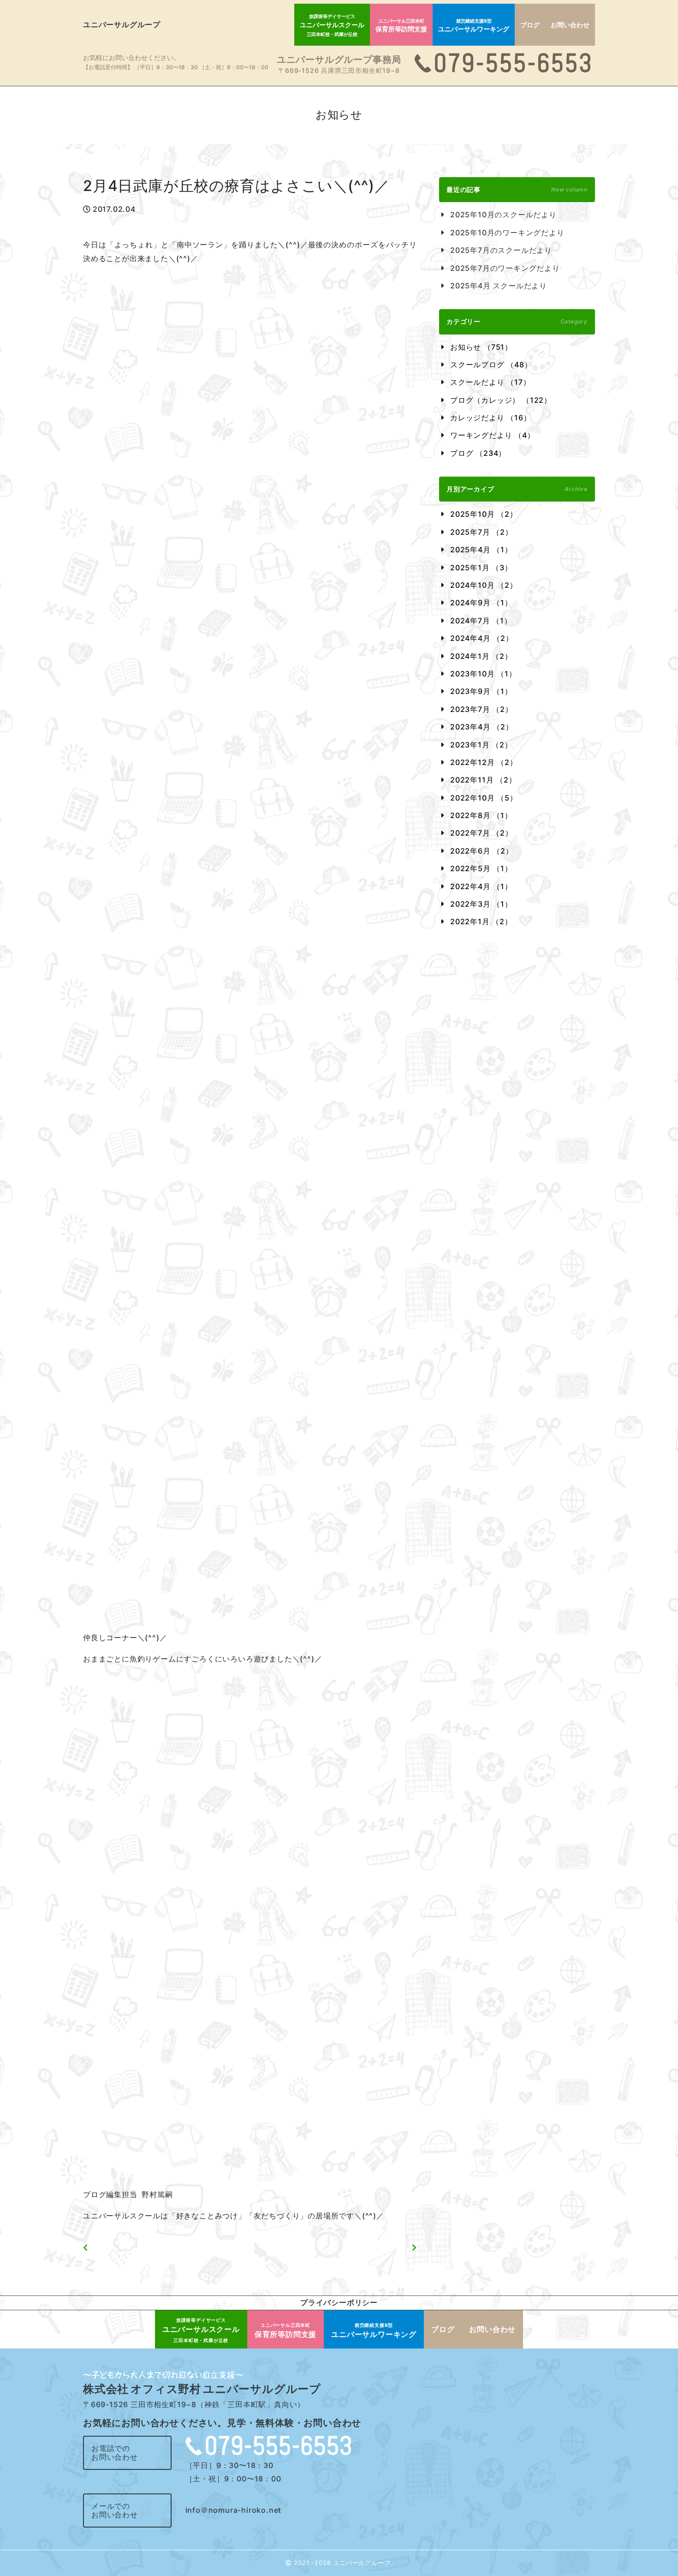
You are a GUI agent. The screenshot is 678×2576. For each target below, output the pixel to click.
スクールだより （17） (491, 382)
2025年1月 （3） (481, 568)
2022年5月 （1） (481, 868)
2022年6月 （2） (482, 851)
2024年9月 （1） (481, 603)
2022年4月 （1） (481, 886)
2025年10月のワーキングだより (507, 233)
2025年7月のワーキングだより (505, 268)
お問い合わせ (570, 25)
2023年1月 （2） (481, 745)
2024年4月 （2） (482, 638)
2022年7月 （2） (482, 833)
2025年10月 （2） (484, 514)
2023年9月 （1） (481, 691)
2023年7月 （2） (482, 709)
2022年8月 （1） (481, 815)
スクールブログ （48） (491, 365)
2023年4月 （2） (482, 727)
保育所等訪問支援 (401, 26)
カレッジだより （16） (491, 418)
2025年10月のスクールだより (503, 215)
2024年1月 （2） (481, 656)
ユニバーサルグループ (122, 24)
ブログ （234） (478, 453)
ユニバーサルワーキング (474, 26)
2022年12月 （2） (484, 762)
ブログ (530, 25)
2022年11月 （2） (483, 780)
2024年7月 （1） (481, 621)
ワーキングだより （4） (493, 435)
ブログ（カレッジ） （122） (501, 400)
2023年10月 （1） (483, 674)
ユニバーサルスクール (332, 25)
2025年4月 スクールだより (499, 286)
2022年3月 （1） (481, 904)
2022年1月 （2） (481, 921)
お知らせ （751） (481, 347)
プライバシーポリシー (339, 2302)
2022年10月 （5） (484, 798)
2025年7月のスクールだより (501, 250)
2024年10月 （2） (484, 585)
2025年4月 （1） (481, 550)
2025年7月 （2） (482, 532)
